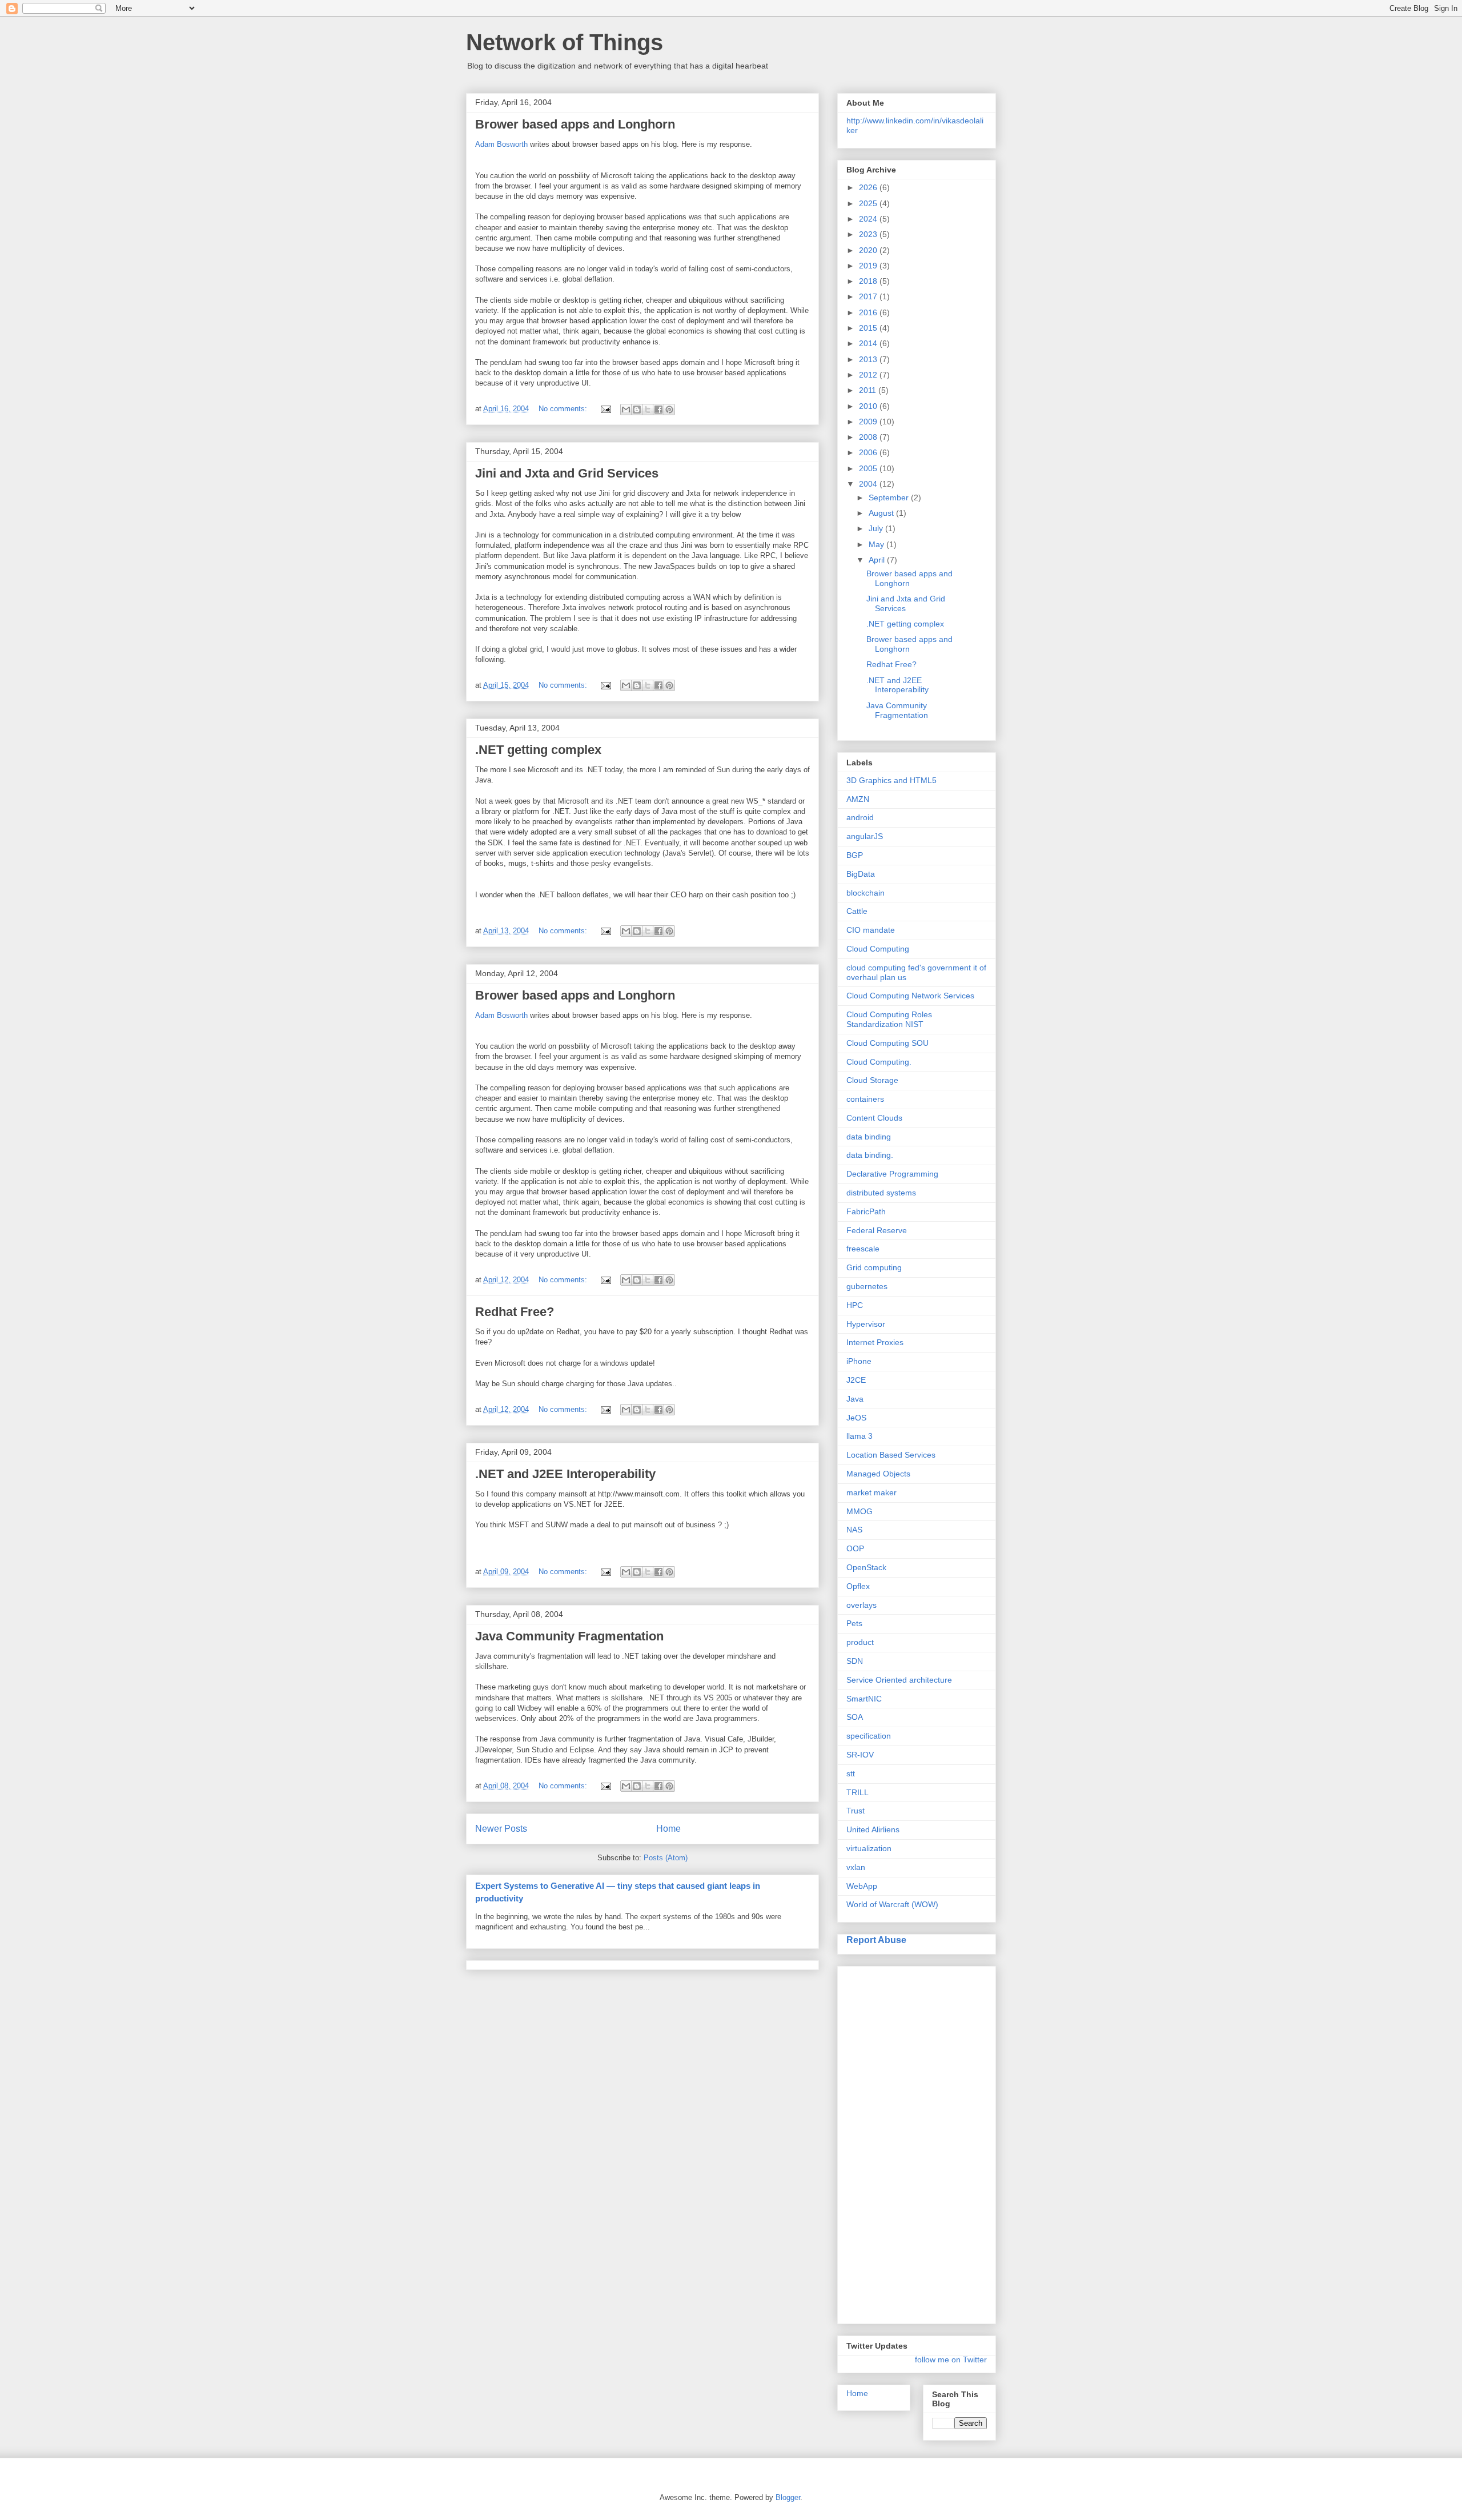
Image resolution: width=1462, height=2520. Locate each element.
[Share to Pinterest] (669, 410)
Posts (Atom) (666, 1858)
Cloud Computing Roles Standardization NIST (889, 1019)
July (877, 528)
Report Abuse (876, 1940)
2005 (869, 468)
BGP (855, 855)
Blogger (788, 2497)
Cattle (857, 911)
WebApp (862, 1886)
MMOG (859, 1511)
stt (851, 1773)
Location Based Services (891, 1455)
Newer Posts (501, 1829)
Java (855, 1399)
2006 (869, 452)
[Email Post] (605, 409)
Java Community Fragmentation (569, 1636)
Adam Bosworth (501, 144)
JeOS (856, 1418)
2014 (869, 343)
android (860, 817)
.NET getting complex (538, 750)
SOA (855, 1717)
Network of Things (565, 42)
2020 (869, 250)
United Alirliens (873, 1829)
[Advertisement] (892, 2142)
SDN (855, 1661)
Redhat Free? (515, 1312)
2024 (869, 219)
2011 (869, 390)
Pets (854, 1623)
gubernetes (867, 1286)
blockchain (865, 893)
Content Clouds (874, 1118)
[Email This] (626, 410)
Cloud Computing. (879, 1062)
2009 (869, 422)
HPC (855, 1305)
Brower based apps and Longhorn (575, 124)
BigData (861, 874)
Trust (855, 1811)
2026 (869, 187)
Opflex (858, 1586)
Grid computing (874, 1267)
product (860, 1642)
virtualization (869, 1848)
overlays (861, 1605)
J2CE (856, 1380)
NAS (854, 1530)
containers (865, 1099)
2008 (869, 437)
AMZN (858, 799)
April (878, 560)
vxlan (856, 1867)
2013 (869, 359)
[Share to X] (648, 410)
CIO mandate (871, 930)
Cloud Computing (878, 949)
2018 (869, 281)
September (890, 497)
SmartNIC (864, 1699)
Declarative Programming (892, 1174)
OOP (855, 1548)
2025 (869, 203)
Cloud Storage (872, 1080)
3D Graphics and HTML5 (891, 780)
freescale (863, 1249)
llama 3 (859, 1436)
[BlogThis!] (637, 410)
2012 (869, 375)
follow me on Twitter (951, 2360)
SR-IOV (860, 1755)
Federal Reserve (877, 1230)
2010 (869, 406)
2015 (869, 328)
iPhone (859, 1361)
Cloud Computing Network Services (910, 996)
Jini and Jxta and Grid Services (567, 473)
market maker (871, 1492)
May (877, 544)
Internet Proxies (875, 1342)
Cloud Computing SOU (887, 1043)
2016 (869, 312)
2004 (869, 484)
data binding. (870, 1155)
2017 (869, 296)
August (882, 513)
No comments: (564, 409)
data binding (869, 1137)
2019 (869, 266)
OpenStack (866, 1567)
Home (668, 1829)
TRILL (857, 1792)
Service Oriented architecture (899, 1680)
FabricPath (866, 1211)
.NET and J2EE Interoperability (565, 1474)
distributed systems (881, 1193)
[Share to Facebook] (658, 410)
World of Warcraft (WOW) (892, 1904)
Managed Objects (878, 1474)
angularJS (865, 836)
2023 (869, 234)
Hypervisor (866, 1324)
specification (869, 1736)
